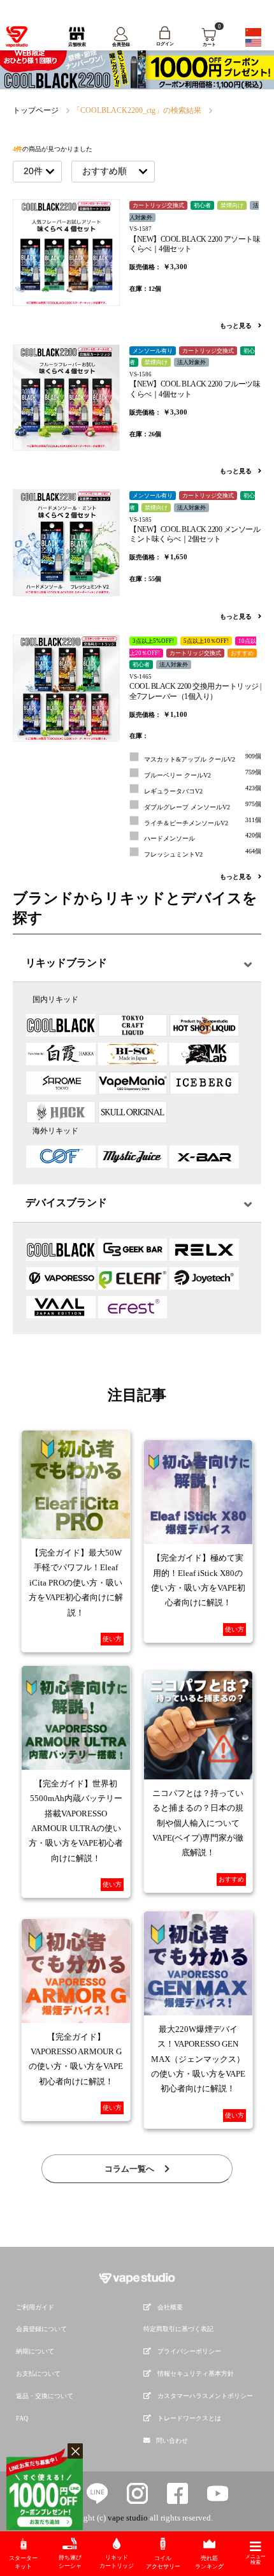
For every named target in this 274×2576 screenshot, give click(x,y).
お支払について (38, 2374)
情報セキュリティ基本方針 (196, 2374)
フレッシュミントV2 (203, 853)
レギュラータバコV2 (203, 790)
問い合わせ (172, 2440)
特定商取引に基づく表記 (178, 2329)
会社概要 (170, 2307)
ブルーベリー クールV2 (203, 774)
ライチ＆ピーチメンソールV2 (203, 821)
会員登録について (41, 2329)
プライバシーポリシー (189, 2351)
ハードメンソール (203, 837)
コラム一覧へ (130, 2169)
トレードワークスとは (189, 2418)
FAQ (22, 2418)
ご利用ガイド (35, 2307)
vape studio (128, 2518)
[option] (137, 69)
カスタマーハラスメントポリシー (205, 2396)
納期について (35, 2351)
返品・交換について (45, 2396)
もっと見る (237, 326)
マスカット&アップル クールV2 (203, 758)
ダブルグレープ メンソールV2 (203, 806)
